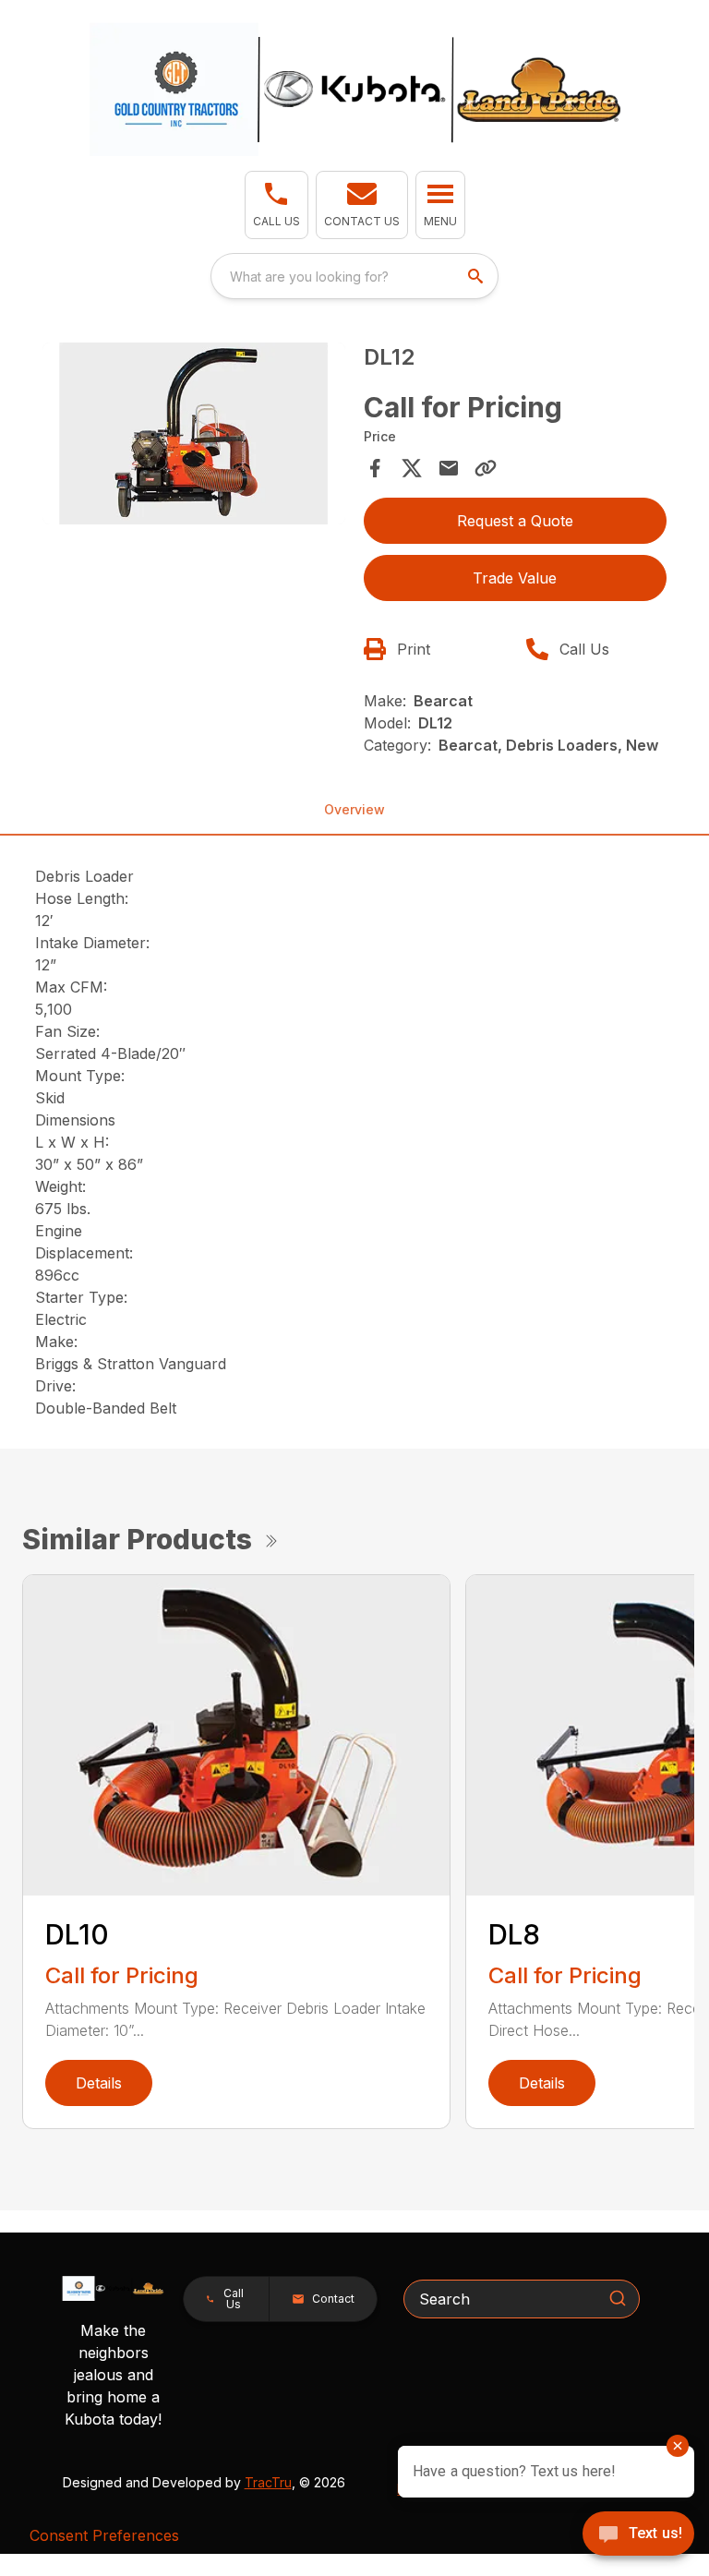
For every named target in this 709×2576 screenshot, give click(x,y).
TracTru (268, 2482)
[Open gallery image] (194, 433)
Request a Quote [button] (515, 521)
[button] (276, 205)
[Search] (618, 2298)
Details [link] (99, 2083)
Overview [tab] (354, 809)
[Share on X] (412, 468)
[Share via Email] (449, 468)
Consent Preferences (104, 2535)
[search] (477, 276)
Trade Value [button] (515, 578)
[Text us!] (638, 2535)
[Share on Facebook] (375, 468)
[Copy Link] (486, 468)
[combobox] (354, 276)
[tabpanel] (194, 436)
